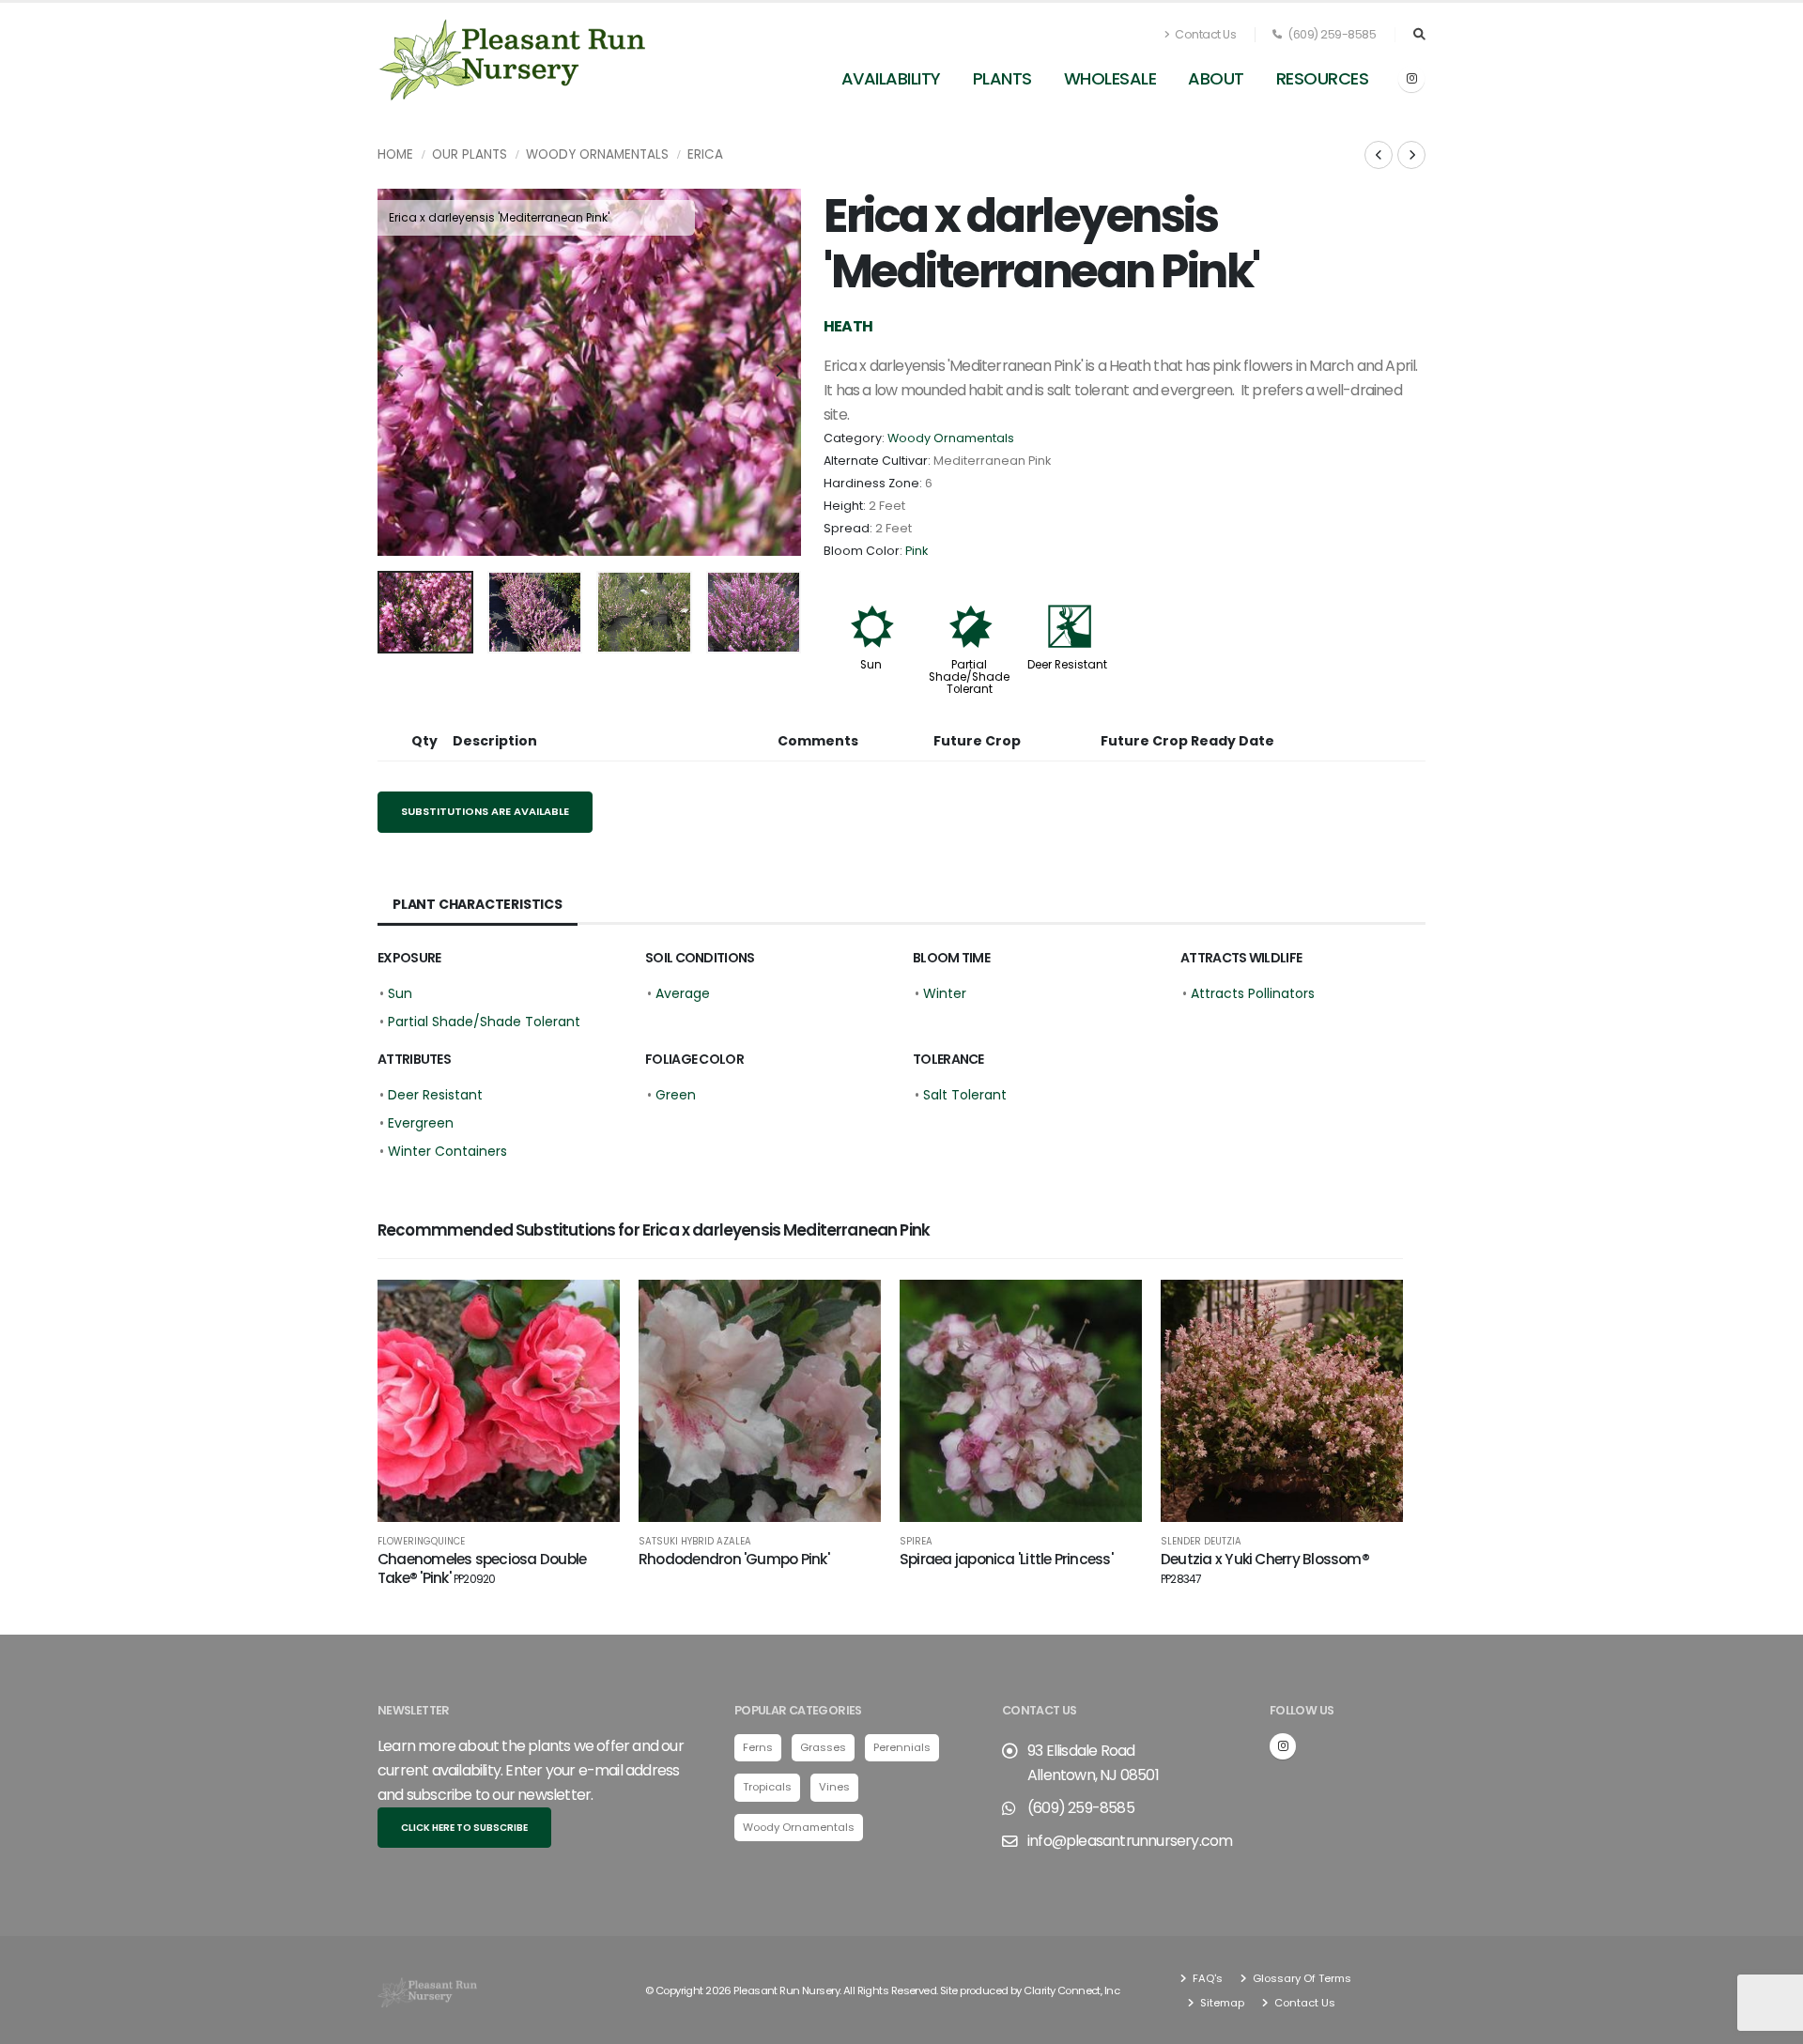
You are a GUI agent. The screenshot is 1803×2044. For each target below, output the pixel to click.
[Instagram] (1411, 79)
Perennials (902, 1747)
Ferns (758, 1747)
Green (676, 1095)
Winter (945, 993)
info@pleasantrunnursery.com (1130, 1841)
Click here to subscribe (464, 1828)
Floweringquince (421, 1542)
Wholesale (1110, 78)
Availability (891, 78)
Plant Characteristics (478, 904)
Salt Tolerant (965, 1095)
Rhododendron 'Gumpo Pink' (734, 1559)
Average (683, 993)
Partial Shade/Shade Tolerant (969, 677)
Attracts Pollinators (1253, 993)
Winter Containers (447, 1151)
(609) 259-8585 (1331, 34)
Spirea (916, 1542)
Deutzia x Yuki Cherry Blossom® (1265, 1568)
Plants (1002, 78)
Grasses (823, 1747)
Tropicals (767, 1787)
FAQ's (1206, 1978)
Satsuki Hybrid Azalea (695, 1542)
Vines (834, 1787)
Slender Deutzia (1201, 1542)
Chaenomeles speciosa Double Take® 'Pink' (482, 1568)
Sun (871, 665)
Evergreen (421, 1123)
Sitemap (1221, 2003)
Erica (705, 154)
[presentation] (401, 372)
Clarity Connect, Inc (1071, 1990)
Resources (1323, 78)
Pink (917, 551)
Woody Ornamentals (597, 154)
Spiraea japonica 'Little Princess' (1006, 1559)
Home (395, 154)
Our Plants (470, 154)
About (1216, 78)
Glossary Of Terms (1301, 1978)
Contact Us (1205, 34)
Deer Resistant (1067, 665)
